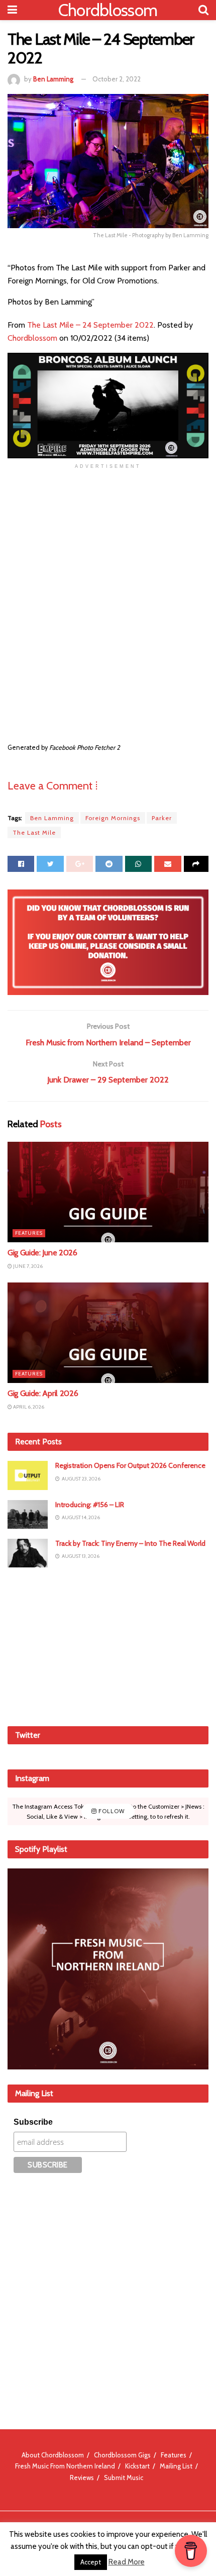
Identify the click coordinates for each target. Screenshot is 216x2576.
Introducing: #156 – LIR (90, 1505)
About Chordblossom (53, 2455)
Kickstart (137, 2466)
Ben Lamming (53, 79)
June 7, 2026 (27, 1266)
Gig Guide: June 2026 (42, 1253)
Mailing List (176, 2466)
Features (29, 1233)
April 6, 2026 (28, 1407)
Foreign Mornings (113, 818)
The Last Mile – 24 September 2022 (90, 325)
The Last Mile (34, 832)
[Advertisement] (108, 1645)
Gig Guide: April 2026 (43, 1393)
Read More (127, 2562)
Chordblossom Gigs (122, 2455)
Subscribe (33, 2122)
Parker (162, 818)
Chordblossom (108, 10)
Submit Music (124, 2478)
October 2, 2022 (117, 79)
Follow (111, 1811)
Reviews (82, 2478)
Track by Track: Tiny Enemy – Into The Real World (130, 1543)
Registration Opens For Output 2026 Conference (130, 1465)
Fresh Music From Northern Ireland (65, 2466)
